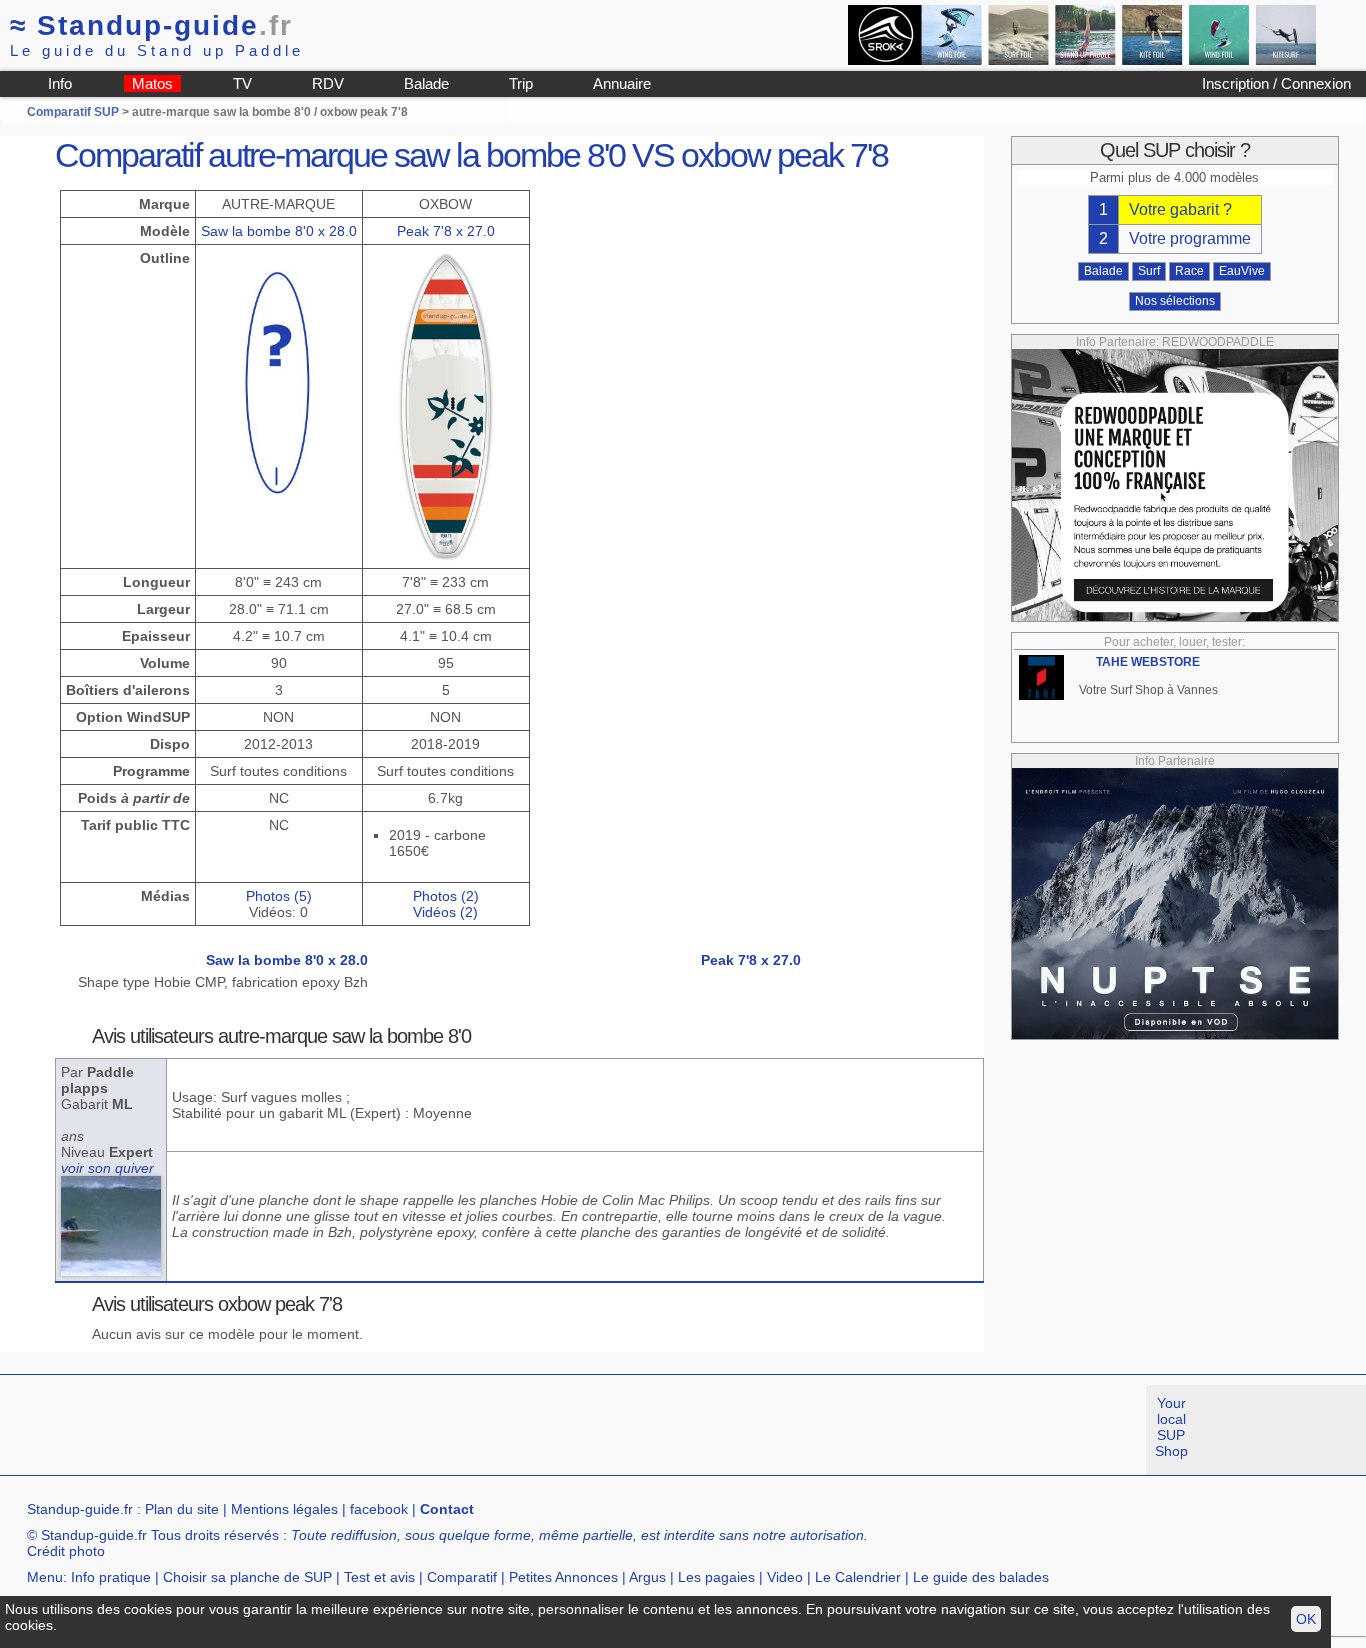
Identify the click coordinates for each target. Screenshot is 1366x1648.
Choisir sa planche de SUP (247, 1577)
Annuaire (622, 83)
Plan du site (182, 1509)
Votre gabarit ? (1180, 209)
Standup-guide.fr (80, 1509)
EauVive (1242, 271)
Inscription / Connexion (1276, 83)
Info (60, 83)
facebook (379, 1509)
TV (242, 83)
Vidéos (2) (445, 912)
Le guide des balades (981, 1577)
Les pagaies (716, 1577)
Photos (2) (446, 896)
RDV (328, 83)
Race (1189, 271)
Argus (647, 1577)
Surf (1149, 271)
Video (785, 1577)
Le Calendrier (858, 1577)
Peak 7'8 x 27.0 (446, 231)
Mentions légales (284, 1509)
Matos (152, 83)
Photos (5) (279, 896)
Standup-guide (151, 25)
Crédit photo (66, 1551)
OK (1306, 1619)
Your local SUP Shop (1171, 1427)
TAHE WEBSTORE (1148, 662)
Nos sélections (1175, 301)
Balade (426, 83)
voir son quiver (107, 1168)
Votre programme (1190, 238)
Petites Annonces (563, 1577)
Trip (521, 83)
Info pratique (111, 1577)
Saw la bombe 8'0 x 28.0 (279, 231)
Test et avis (379, 1577)
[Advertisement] (364, 1430)
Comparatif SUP (74, 112)
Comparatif (462, 1577)
